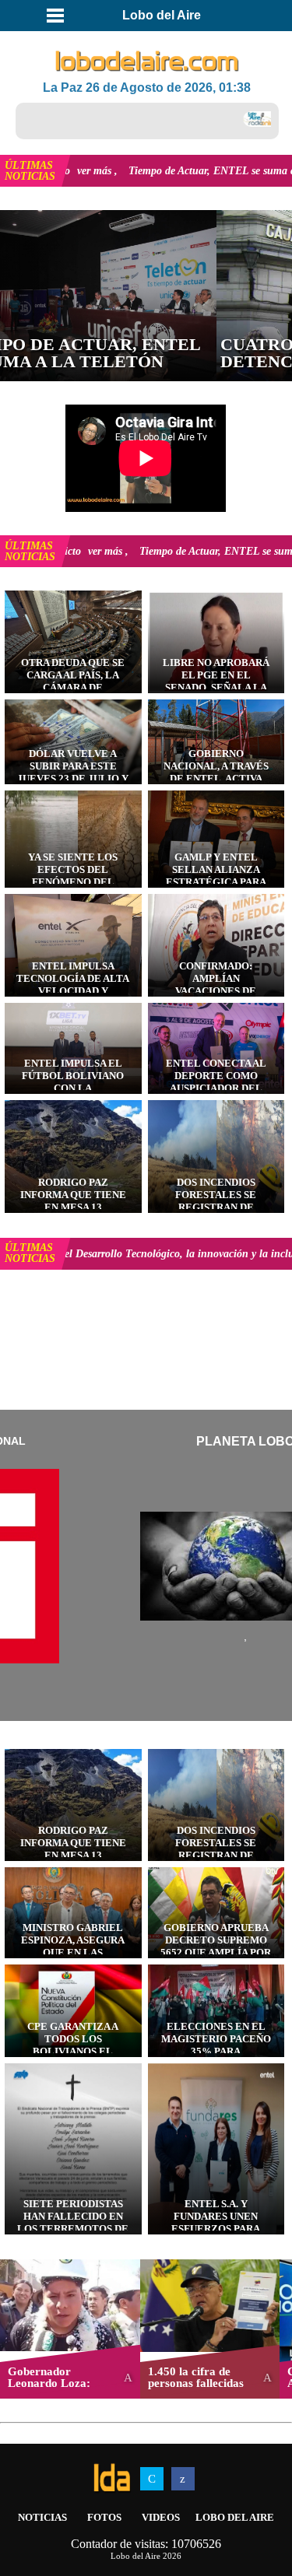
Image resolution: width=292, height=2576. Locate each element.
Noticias (42, 2517)
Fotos (104, 2517)
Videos (161, 2517)
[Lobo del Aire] (147, 62)
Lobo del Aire (235, 2517)
